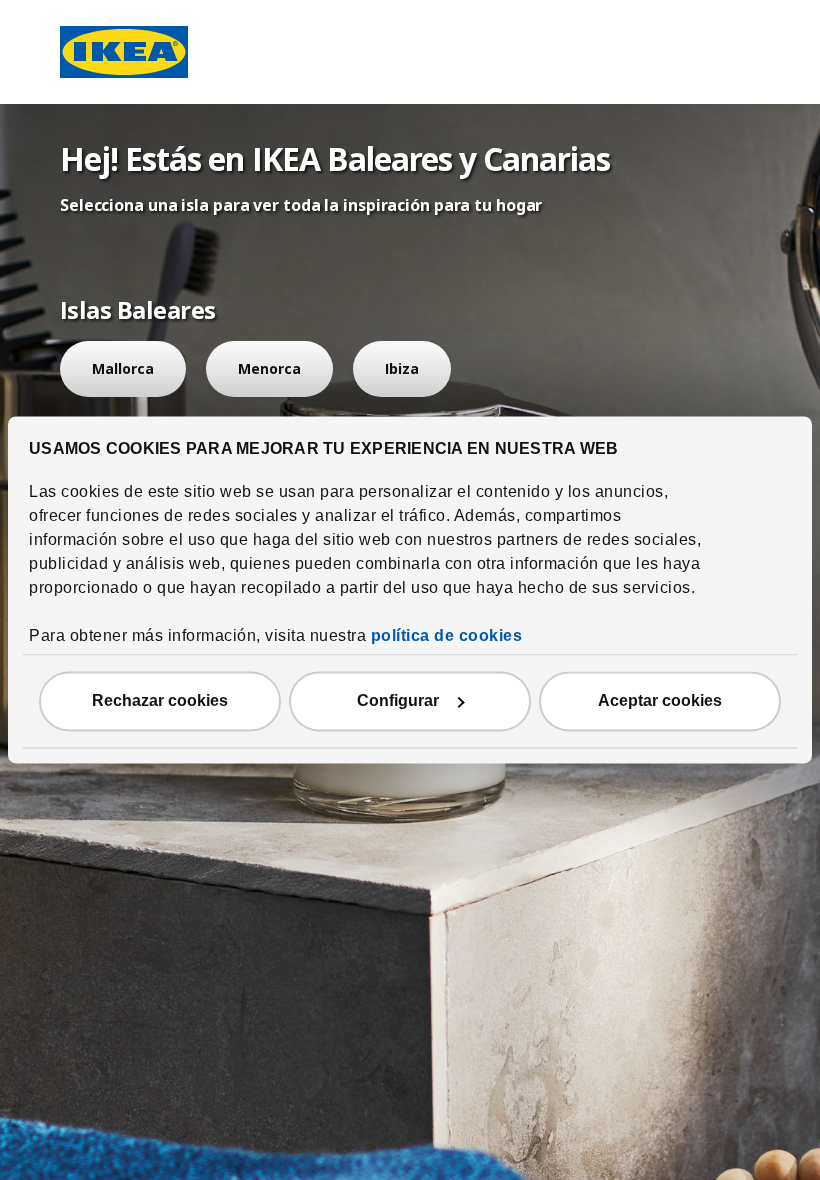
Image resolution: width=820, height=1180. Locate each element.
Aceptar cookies (660, 701)
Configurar (398, 701)
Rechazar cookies (160, 701)
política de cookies (447, 636)
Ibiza (402, 368)
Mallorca (123, 368)
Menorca (269, 368)
